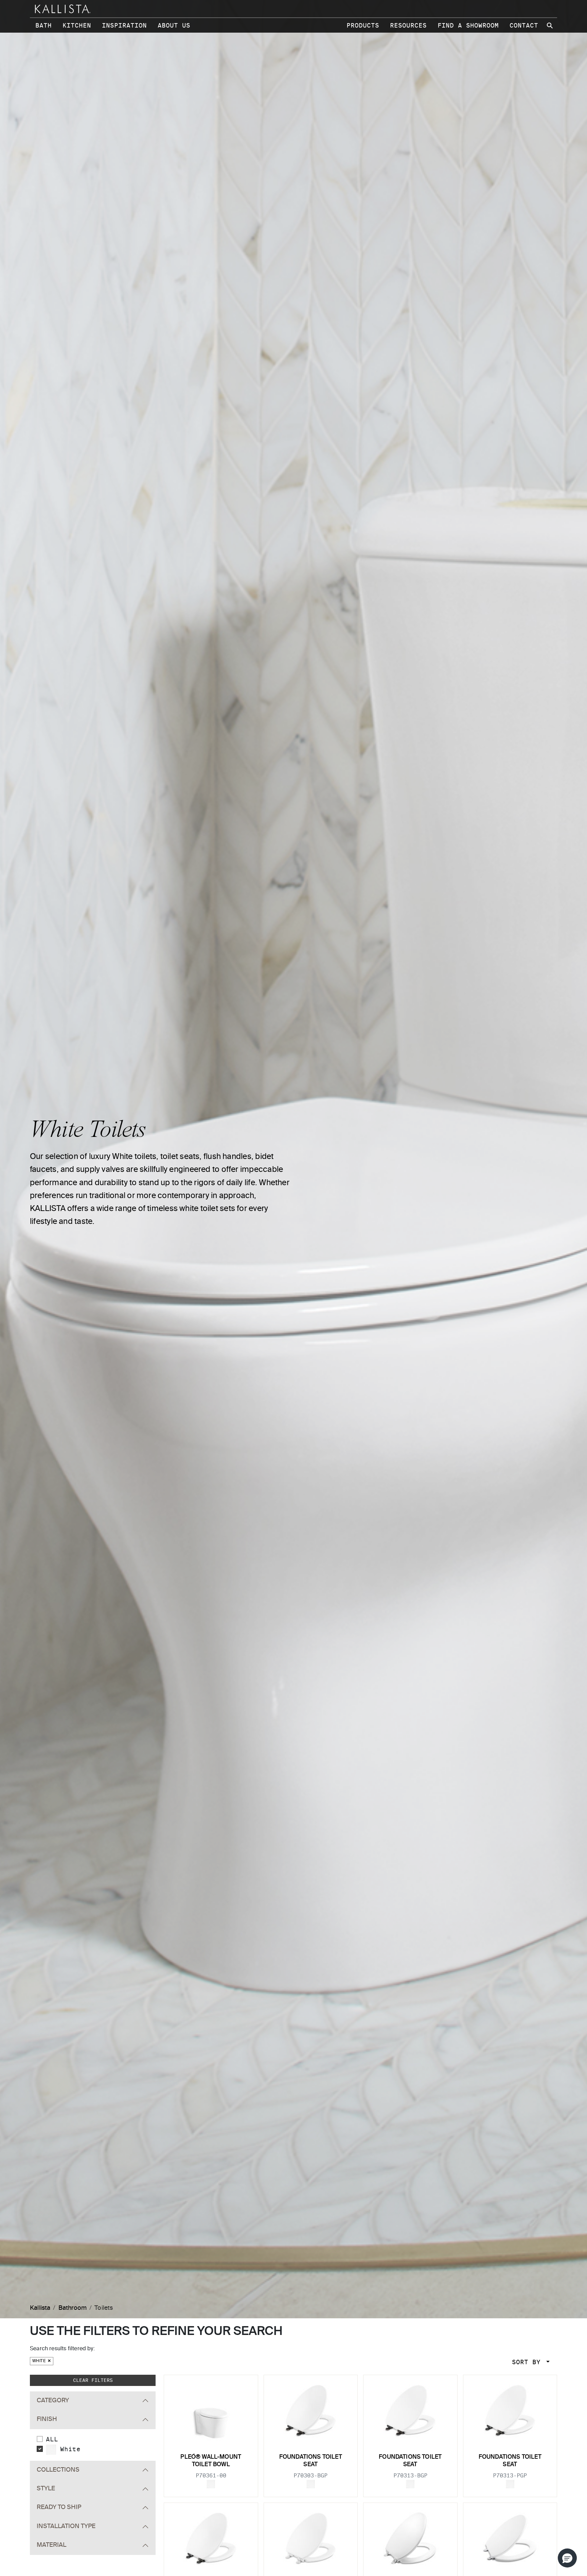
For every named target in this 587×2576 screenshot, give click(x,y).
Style (46, 2489)
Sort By (528, 2362)
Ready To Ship (59, 2507)
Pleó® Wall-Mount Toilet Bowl (211, 2461)
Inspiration (124, 25)
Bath (43, 25)
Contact (524, 25)
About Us (174, 25)
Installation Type (66, 2526)
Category (53, 2401)
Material (51, 2545)
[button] (567, 2558)
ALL (52, 2439)
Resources (408, 25)
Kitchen (77, 25)
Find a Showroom (468, 25)
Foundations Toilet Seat (311, 2461)
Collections (58, 2470)
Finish (47, 2419)
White (40, 2361)
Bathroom (73, 2308)
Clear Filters (93, 2380)
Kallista (40, 2308)
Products (363, 25)
